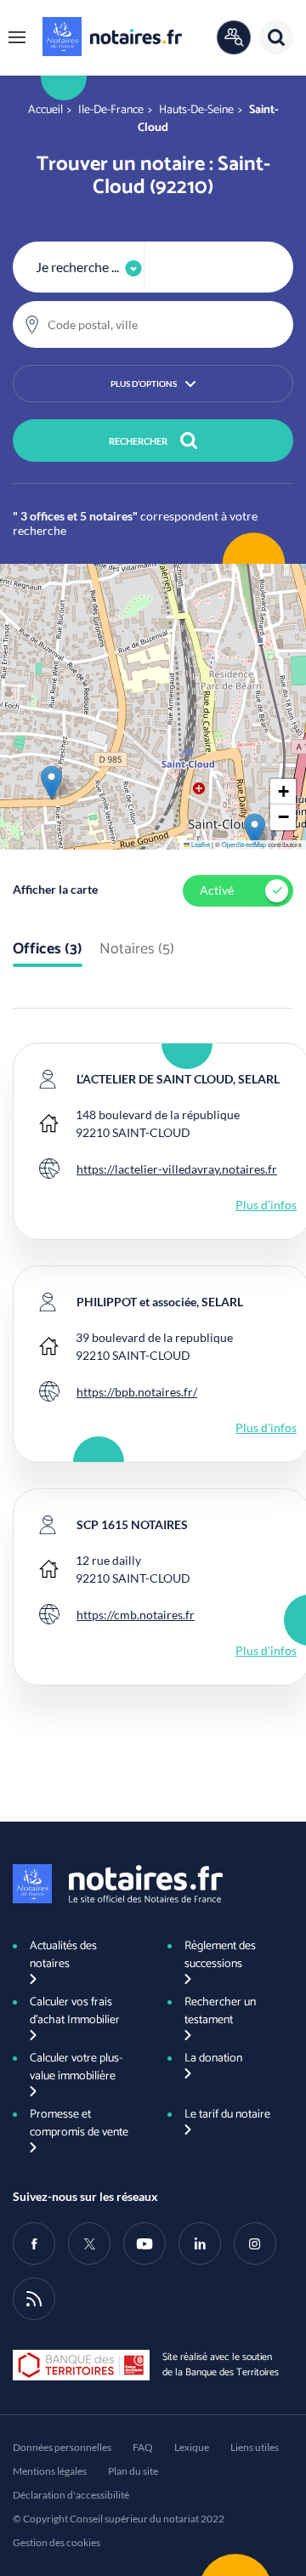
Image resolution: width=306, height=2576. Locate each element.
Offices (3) (48, 950)
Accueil (45, 110)
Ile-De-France (111, 110)
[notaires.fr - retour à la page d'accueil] (112, 37)
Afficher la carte (55, 889)
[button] (17, 37)
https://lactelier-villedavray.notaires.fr (177, 1169)
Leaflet (200, 844)
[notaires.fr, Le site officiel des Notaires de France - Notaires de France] (118, 1884)
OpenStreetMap (244, 844)
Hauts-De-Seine (196, 110)
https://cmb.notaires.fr (136, 1615)
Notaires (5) (137, 950)
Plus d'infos (266, 1205)
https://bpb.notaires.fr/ (137, 1392)
